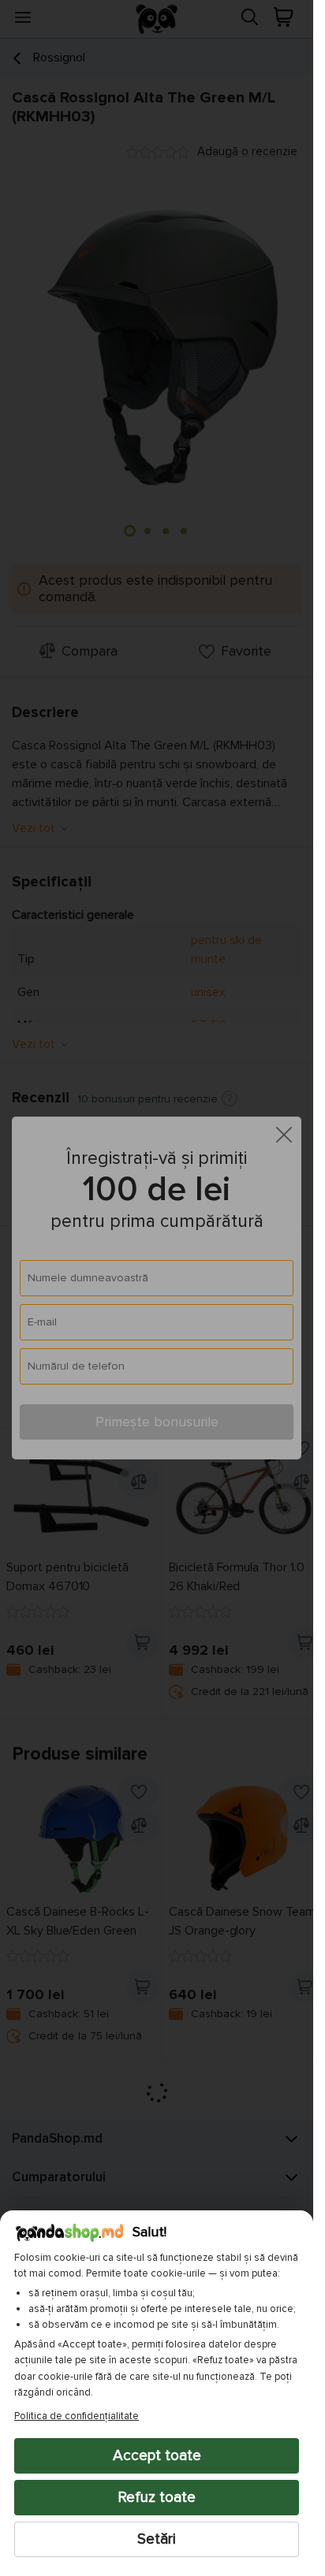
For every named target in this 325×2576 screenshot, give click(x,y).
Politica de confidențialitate (77, 2416)
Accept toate (157, 2455)
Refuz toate (157, 2497)
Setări (157, 2539)
